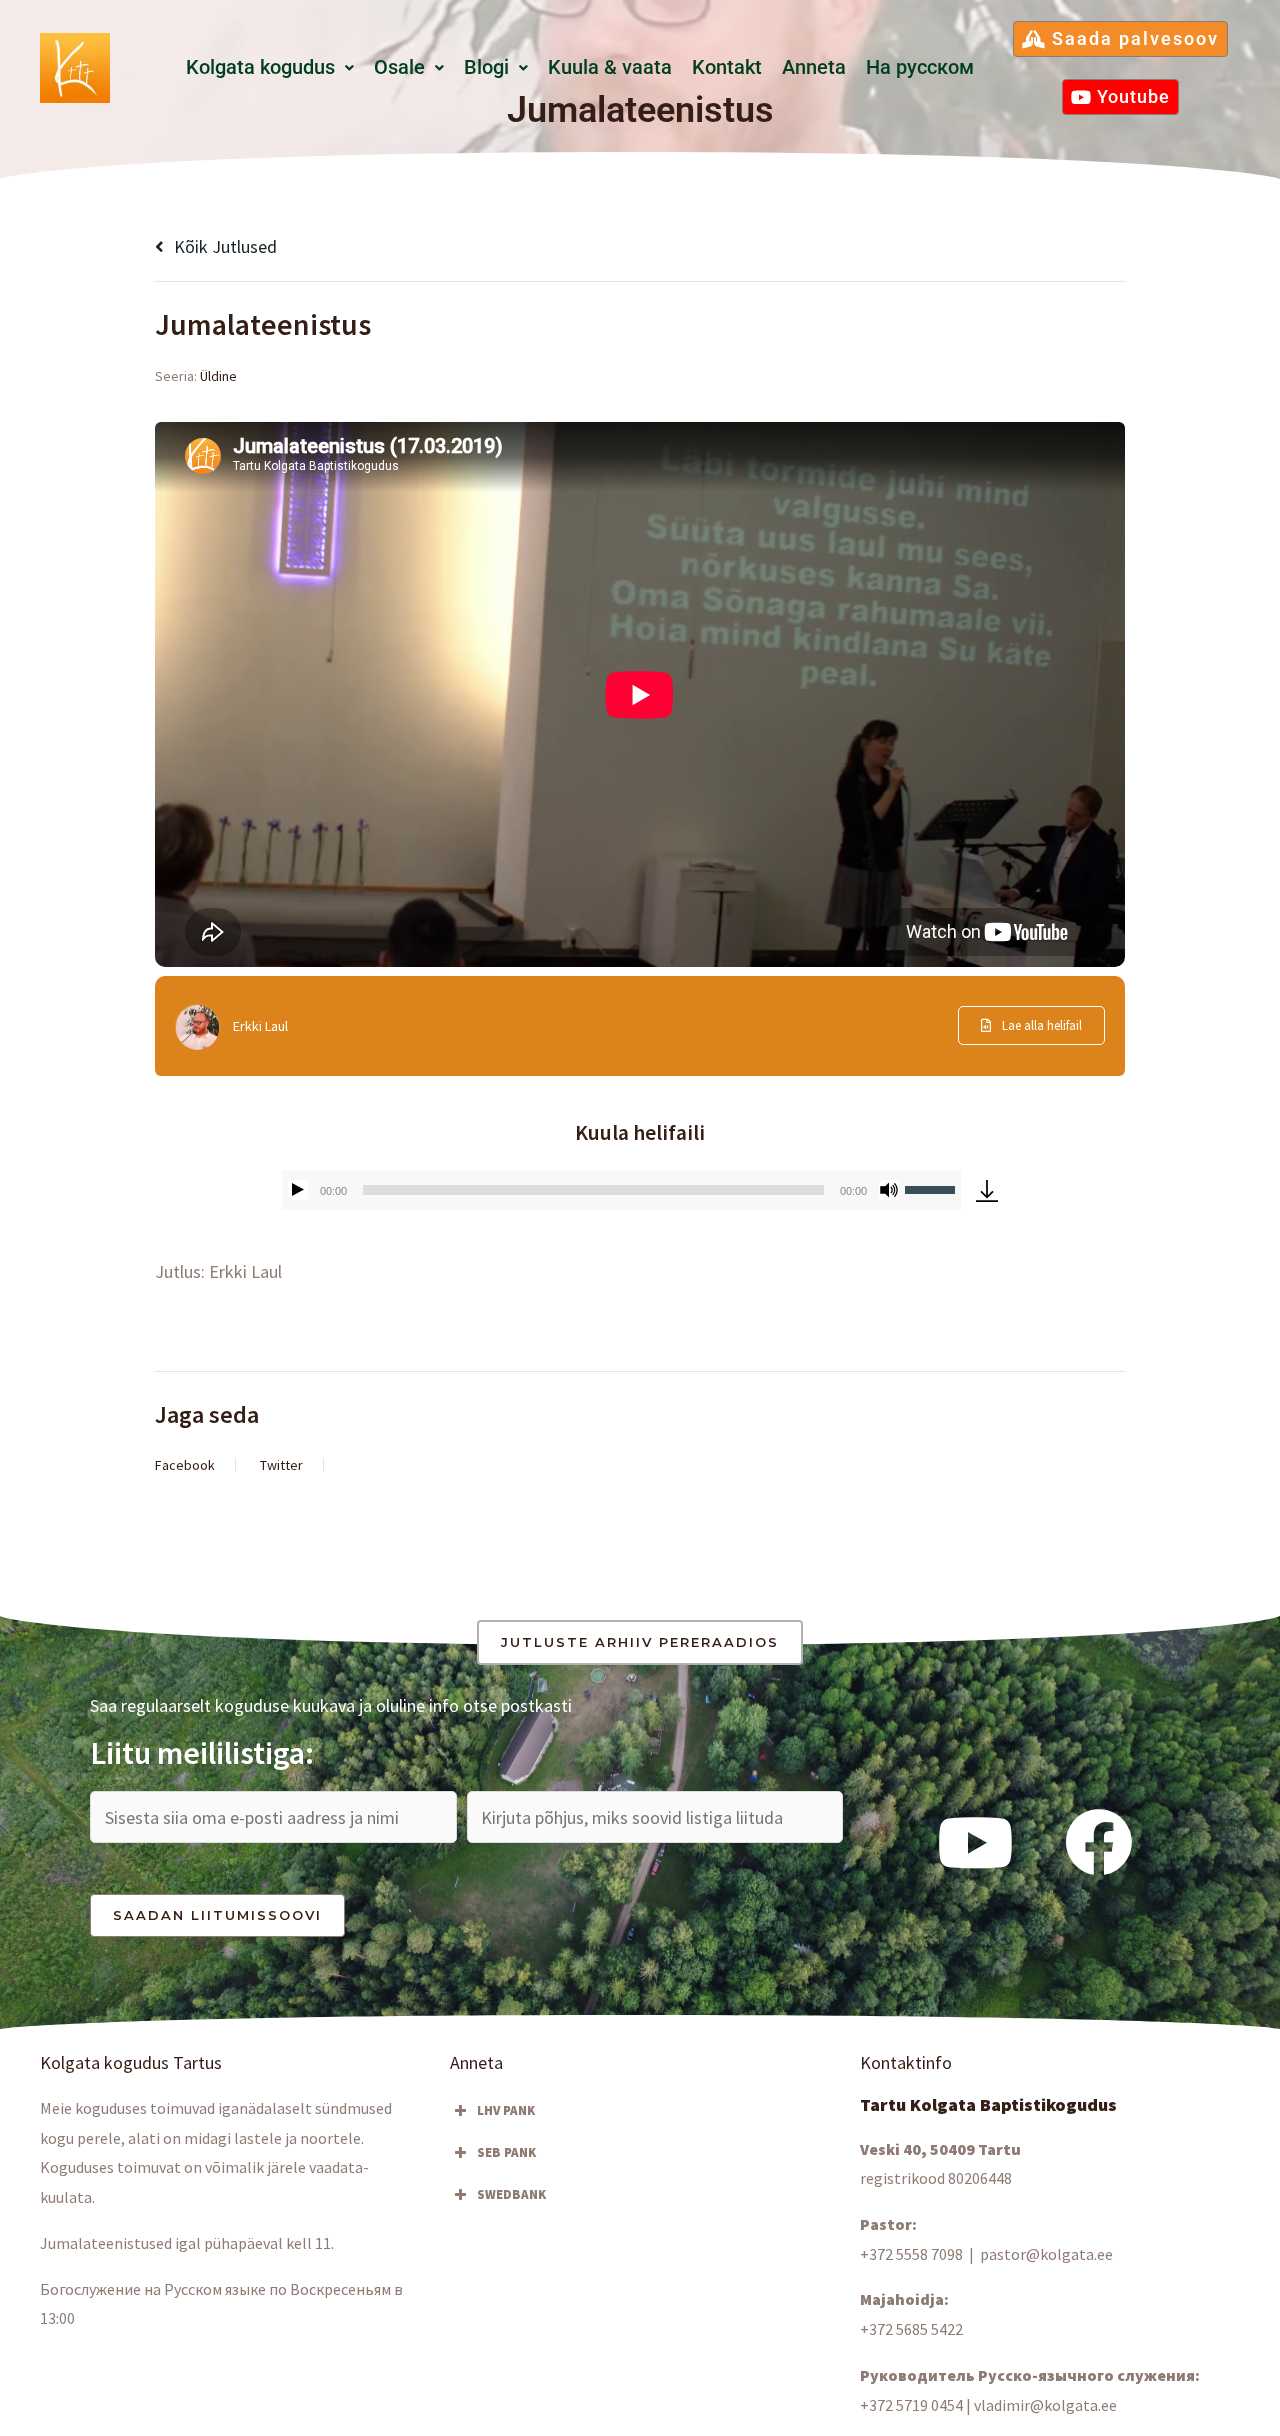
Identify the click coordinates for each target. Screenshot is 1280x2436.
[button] (270, 68)
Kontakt (727, 67)
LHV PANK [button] (506, 2110)
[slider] (933, 1188)
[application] (621, 1190)
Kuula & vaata (610, 67)
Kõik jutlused (223, 246)
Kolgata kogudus (260, 67)
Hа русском (920, 67)
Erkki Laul (260, 1026)
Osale (399, 67)
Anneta (814, 67)
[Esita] (298, 1190)
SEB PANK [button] (506, 2152)
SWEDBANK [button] (511, 2194)
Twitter (281, 1465)
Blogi (486, 67)
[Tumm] (889, 1190)
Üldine (218, 376)
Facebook (185, 1465)
